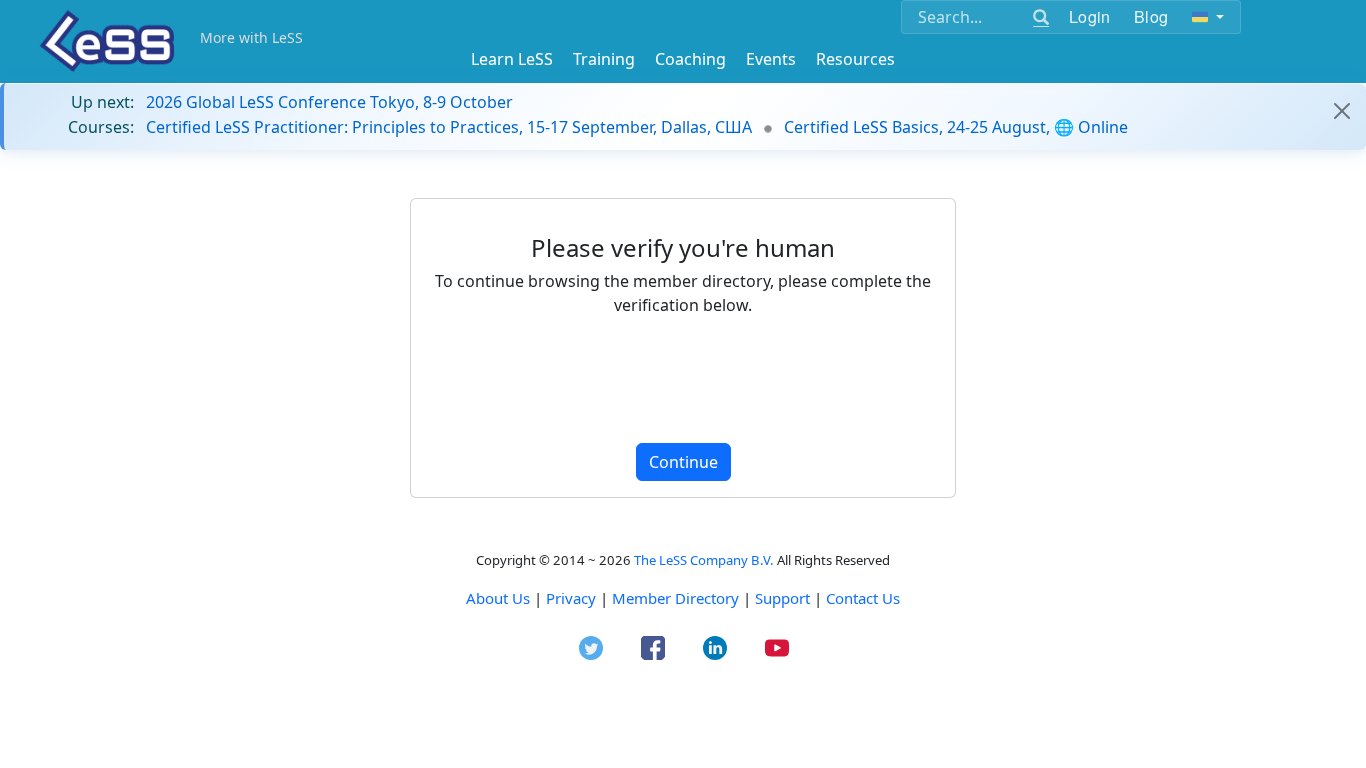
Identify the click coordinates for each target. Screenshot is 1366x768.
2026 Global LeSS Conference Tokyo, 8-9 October (329, 102)
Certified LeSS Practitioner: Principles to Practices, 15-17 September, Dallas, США (449, 127)
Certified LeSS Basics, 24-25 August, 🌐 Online (956, 127)
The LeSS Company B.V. (704, 560)
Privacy (571, 598)
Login (1089, 16)
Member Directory (675, 598)
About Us (498, 598)
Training (604, 59)
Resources (855, 59)
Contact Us (863, 598)
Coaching (690, 59)
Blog (1151, 16)
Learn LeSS (512, 59)
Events (771, 59)
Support (782, 598)
